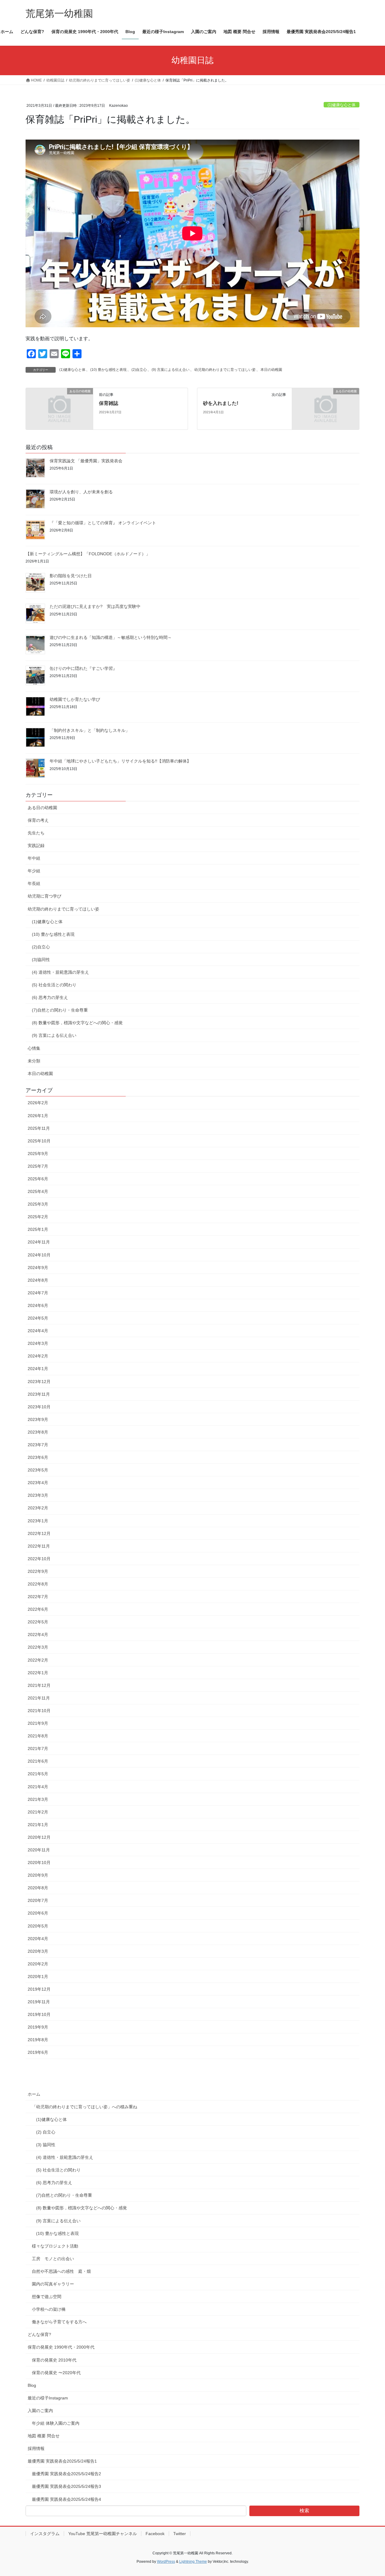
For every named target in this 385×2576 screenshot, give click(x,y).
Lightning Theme (193, 2562)
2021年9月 (38, 1723)
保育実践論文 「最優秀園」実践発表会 (86, 461)
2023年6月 (38, 1457)
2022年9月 (38, 1571)
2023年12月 (39, 1382)
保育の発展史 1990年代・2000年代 (61, 2347)
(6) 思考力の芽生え (50, 997)
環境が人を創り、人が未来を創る (81, 492)
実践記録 (36, 846)
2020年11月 (39, 1850)
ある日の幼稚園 (42, 808)
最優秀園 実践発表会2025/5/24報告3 (66, 2486)
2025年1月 (38, 1229)
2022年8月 (38, 1584)
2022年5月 (38, 1622)
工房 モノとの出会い (53, 2259)
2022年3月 (38, 1647)
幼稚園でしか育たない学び (75, 699)
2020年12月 (39, 1837)
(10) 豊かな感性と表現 (108, 370)
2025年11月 (39, 1128)
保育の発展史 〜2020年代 (56, 2373)
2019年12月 (39, 1989)
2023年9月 (38, 1419)
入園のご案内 (40, 2411)
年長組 (34, 883)
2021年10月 (39, 1711)
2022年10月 (39, 1559)
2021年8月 (38, 1736)
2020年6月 (38, 1913)
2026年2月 (38, 1103)
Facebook (155, 2534)
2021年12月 (39, 1685)
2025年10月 (39, 1141)
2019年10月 (39, 2014)
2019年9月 (38, 2027)
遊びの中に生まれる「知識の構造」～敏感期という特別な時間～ (111, 637)
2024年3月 (38, 1343)
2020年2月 (38, 1964)
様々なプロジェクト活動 (55, 2246)
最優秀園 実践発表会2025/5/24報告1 (62, 2461)
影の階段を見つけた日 (71, 576)
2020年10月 (39, 1863)
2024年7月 (38, 1293)
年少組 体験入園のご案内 (56, 2423)
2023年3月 (38, 1495)
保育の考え (38, 820)
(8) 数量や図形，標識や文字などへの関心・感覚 (77, 1023)
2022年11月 (39, 1546)
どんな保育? (39, 2334)
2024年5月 (38, 1318)
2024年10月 (39, 1255)
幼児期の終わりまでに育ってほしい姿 (225, 370)
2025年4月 (38, 1191)
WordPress (166, 2562)
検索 (304, 2511)
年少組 (34, 871)
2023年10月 (39, 1407)
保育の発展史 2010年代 (54, 2360)
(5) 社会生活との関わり (54, 985)
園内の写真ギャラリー (53, 2284)
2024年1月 (38, 1369)
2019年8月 (38, 2040)
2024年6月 (38, 1305)
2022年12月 (39, 1533)
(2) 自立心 (46, 2132)
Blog (32, 2385)
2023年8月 (38, 1432)
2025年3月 (38, 1204)
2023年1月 (38, 1521)
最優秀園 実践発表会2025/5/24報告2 (66, 2474)
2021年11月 (39, 1698)
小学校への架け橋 (49, 2309)
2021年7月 (38, 1749)
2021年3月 (38, 1799)
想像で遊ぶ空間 (47, 2297)
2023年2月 (38, 1508)
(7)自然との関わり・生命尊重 (60, 1010)
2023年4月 (38, 1483)
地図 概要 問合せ (44, 2436)
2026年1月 (38, 1116)
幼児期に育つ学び (45, 896)
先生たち (36, 833)
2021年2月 (38, 1812)
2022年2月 (38, 1660)
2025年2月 (38, 1217)
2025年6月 (38, 1179)
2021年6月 (38, 1761)
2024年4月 (38, 1331)
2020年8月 (38, 1888)
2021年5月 (38, 1774)
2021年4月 (38, 1787)
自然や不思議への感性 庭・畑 (61, 2271)
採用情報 (36, 2448)
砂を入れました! (221, 403)
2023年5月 (38, 1470)
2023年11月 (39, 1394)
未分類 (34, 1061)
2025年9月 (38, 1154)
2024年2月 (38, 1356)
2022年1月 (38, 1673)
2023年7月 (38, 1445)
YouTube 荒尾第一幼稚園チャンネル (103, 2534)
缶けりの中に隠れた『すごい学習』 (83, 668)
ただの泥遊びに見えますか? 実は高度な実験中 (95, 606)
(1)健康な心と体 (342, 105)
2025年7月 (38, 1166)
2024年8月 (38, 1280)
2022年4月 (38, 1635)
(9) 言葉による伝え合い (171, 370)
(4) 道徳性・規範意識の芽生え (60, 972)
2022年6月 (38, 1609)
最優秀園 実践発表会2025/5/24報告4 (66, 2499)
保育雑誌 (109, 403)
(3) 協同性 (46, 2145)
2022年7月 (38, 1597)
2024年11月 (39, 1242)
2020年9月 (38, 1875)
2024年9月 (38, 1268)
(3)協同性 (41, 960)
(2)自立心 (139, 370)
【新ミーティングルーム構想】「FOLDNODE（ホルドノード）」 (88, 554)
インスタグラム (45, 2534)
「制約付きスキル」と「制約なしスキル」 (90, 730)
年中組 (34, 858)
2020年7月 (38, 1900)
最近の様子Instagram (48, 2398)
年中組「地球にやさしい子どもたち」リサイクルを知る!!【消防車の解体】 (120, 761)
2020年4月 (38, 1939)
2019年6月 (38, 2052)
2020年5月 (38, 1926)
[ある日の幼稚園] (59, 408)
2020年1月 (38, 1977)
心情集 (34, 1048)
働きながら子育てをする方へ (59, 2322)
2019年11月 (39, 2002)
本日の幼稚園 (271, 370)
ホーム (34, 2094)
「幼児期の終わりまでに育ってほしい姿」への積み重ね (85, 2107)
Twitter (180, 2534)
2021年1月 (38, 1825)
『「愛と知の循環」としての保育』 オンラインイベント (103, 523)
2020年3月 (38, 1951)
